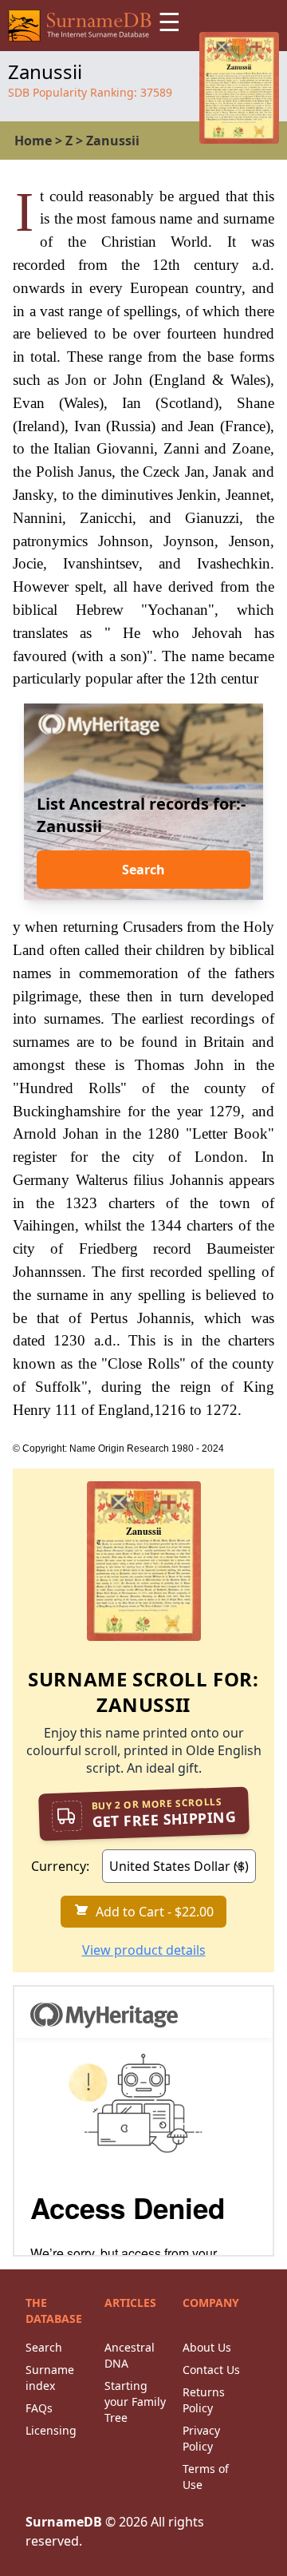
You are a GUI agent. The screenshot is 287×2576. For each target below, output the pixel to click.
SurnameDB (64, 2522)
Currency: (60, 1866)
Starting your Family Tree (135, 2402)
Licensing (51, 2430)
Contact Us (211, 2370)
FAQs (39, 2408)
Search (143, 870)
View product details (144, 1950)
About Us (207, 2347)
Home (33, 141)
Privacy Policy (201, 2438)
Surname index (50, 2378)
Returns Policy (204, 2400)
